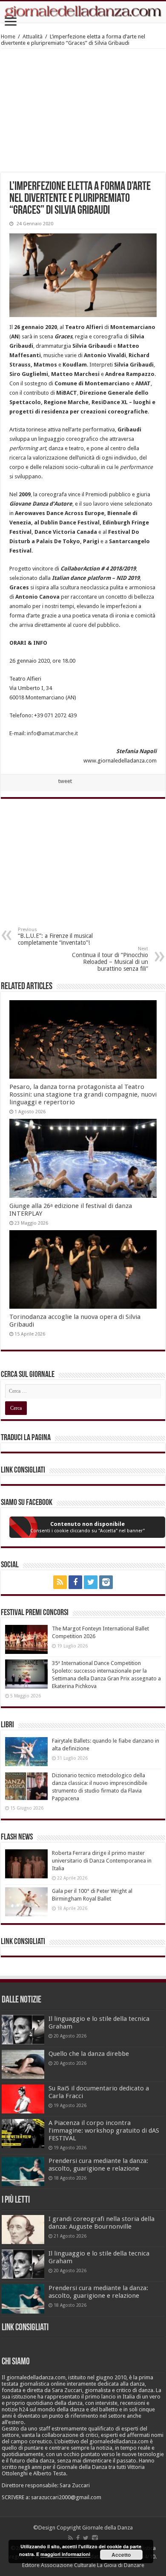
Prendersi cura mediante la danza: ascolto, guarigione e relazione (98, 2165)
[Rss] (60, 1582)
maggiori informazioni (65, 2554)
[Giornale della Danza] (83, 12)
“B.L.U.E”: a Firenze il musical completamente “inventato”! (55, 936)
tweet (65, 781)
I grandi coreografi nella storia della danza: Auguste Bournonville (102, 2223)
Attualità (33, 36)
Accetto (121, 2555)
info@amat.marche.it (52, 733)
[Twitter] (91, 1582)
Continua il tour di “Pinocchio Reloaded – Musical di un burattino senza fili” (110, 959)
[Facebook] (75, 1582)
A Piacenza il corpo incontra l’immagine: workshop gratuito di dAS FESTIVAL (104, 2131)
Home (8, 36)
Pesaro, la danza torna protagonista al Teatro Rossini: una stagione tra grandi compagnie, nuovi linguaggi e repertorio (83, 1094)
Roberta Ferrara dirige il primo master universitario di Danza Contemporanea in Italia (102, 1861)
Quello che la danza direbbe (89, 2054)
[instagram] (106, 1582)
